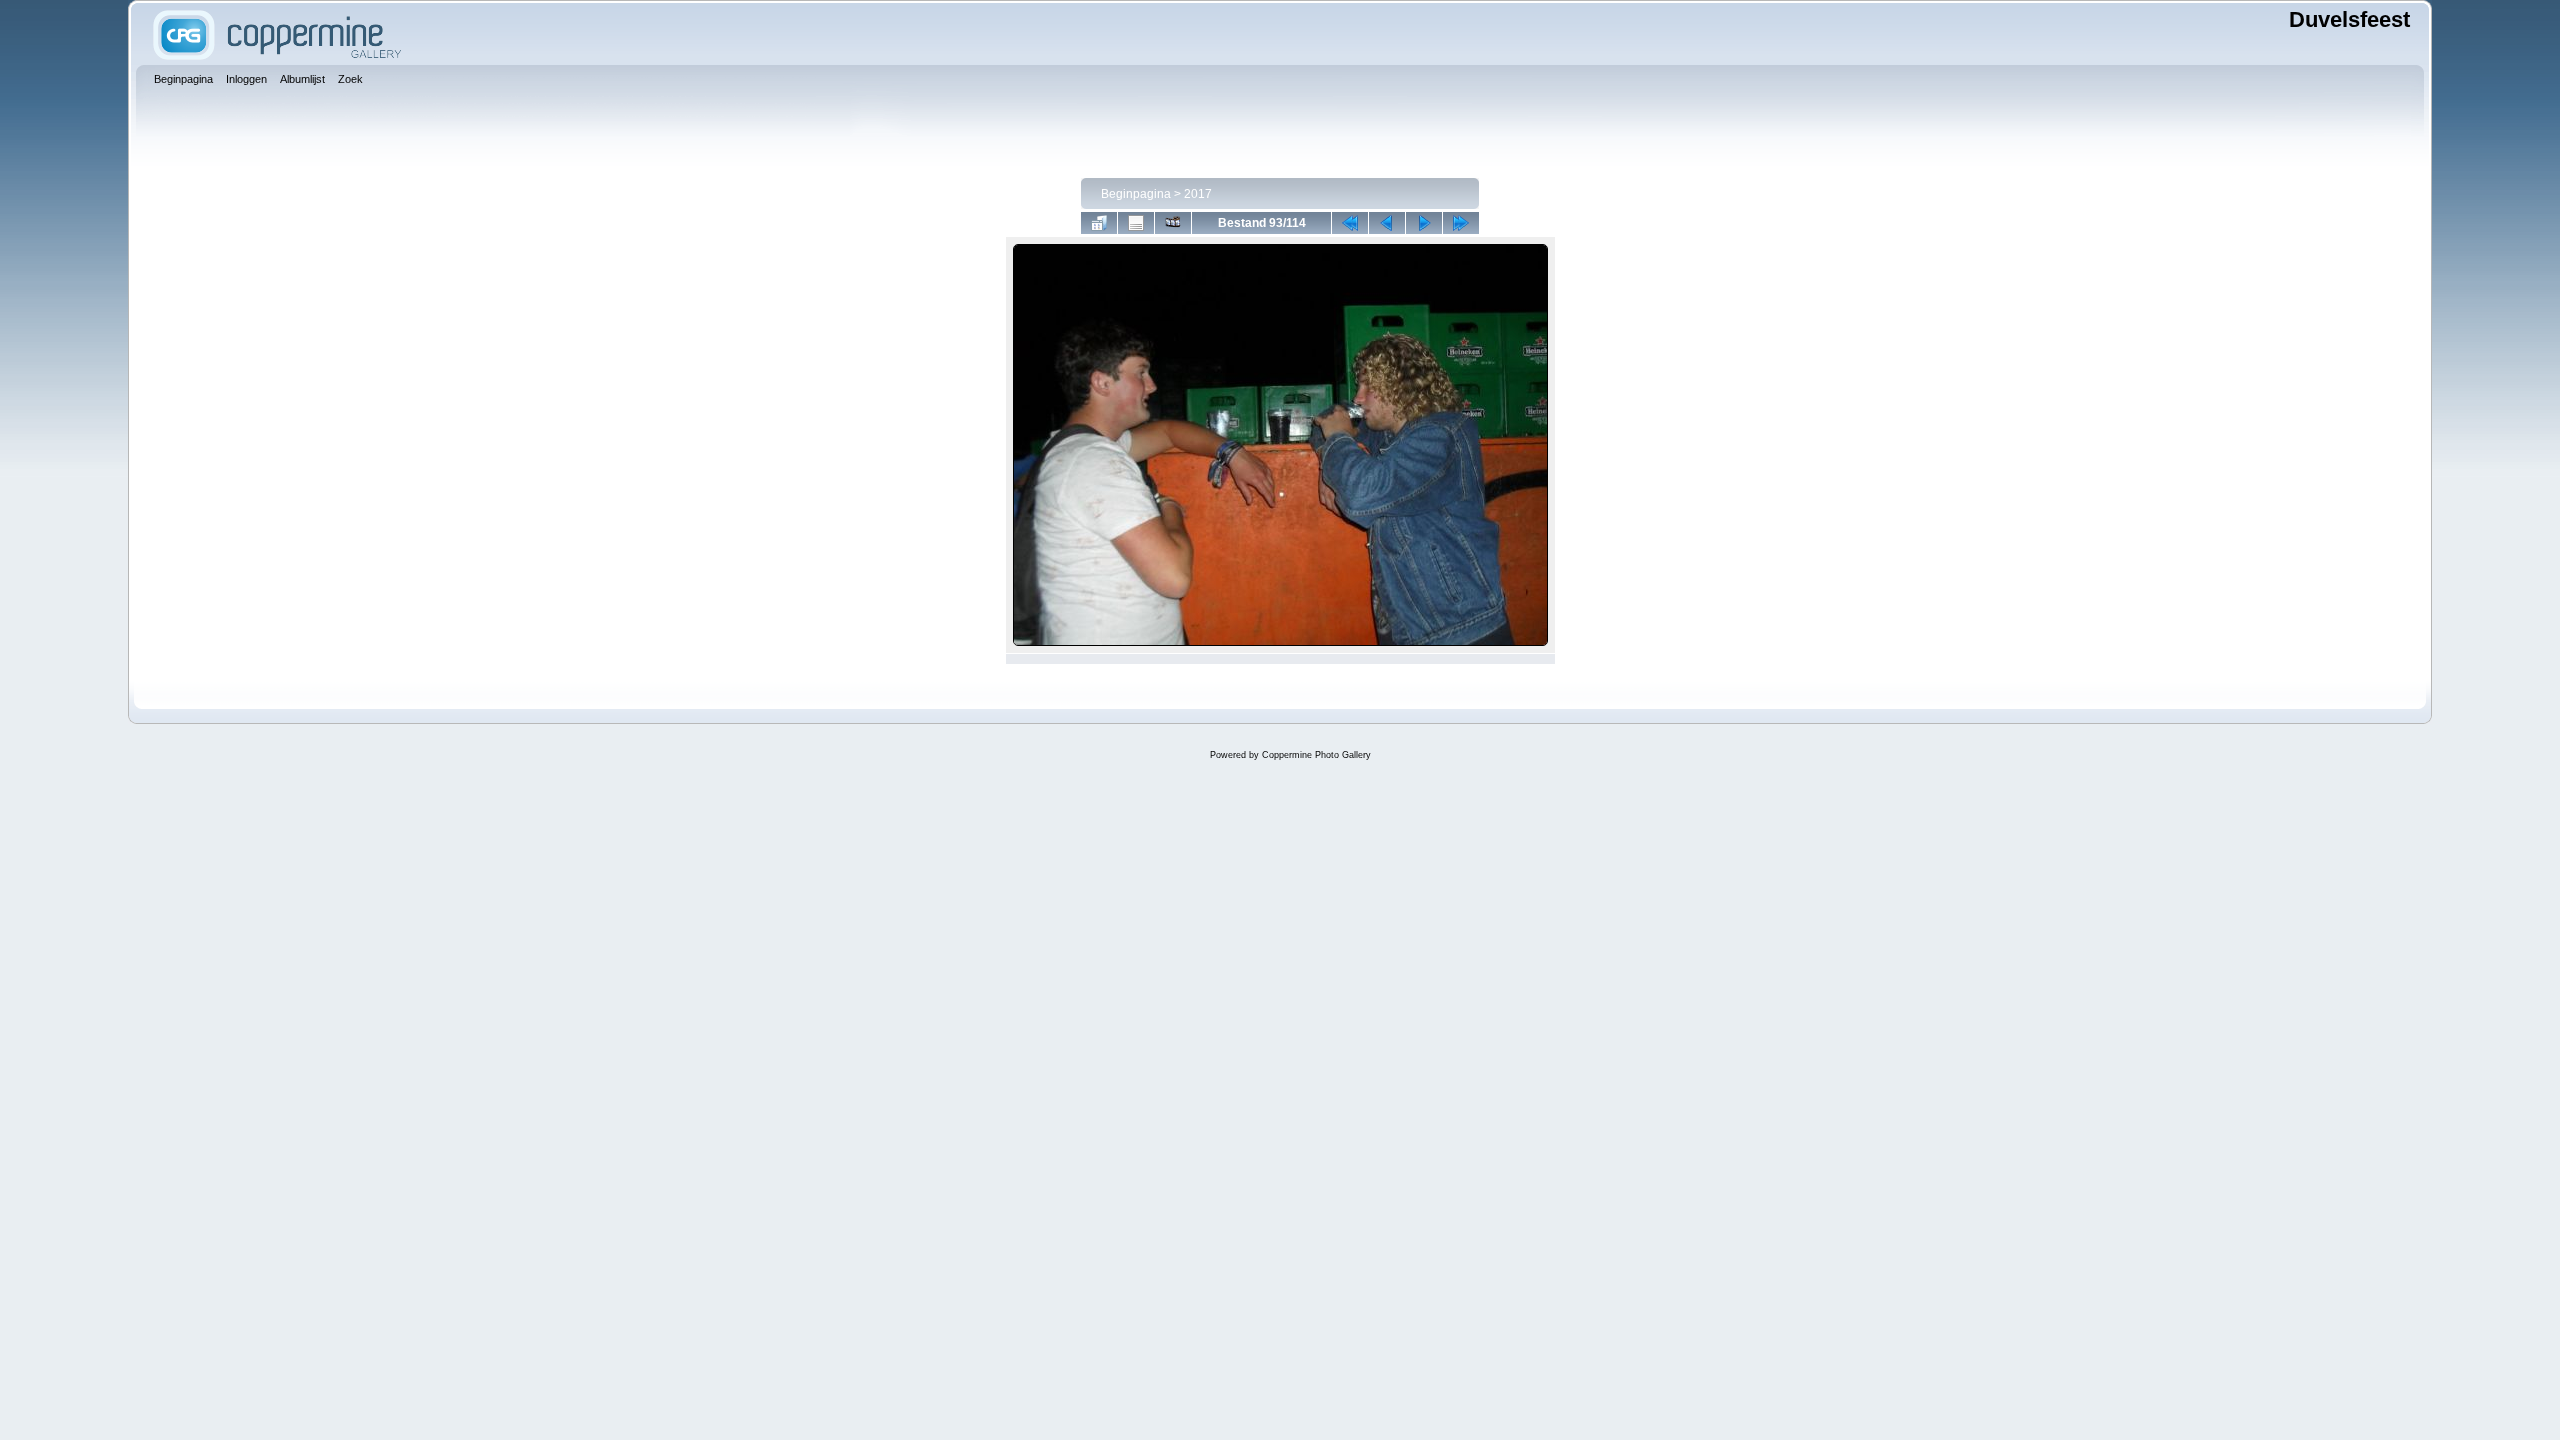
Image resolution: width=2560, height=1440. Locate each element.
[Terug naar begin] (1350, 223)
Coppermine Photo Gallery (1316, 755)
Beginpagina (1136, 194)
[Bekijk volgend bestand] (1424, 223)
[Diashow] (1173, 223)
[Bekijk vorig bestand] (1387, 223)
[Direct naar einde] (1461, 223)
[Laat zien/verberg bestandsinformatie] (1136, 223)
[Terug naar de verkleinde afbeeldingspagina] (1099, 223)
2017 (1198, 194)
